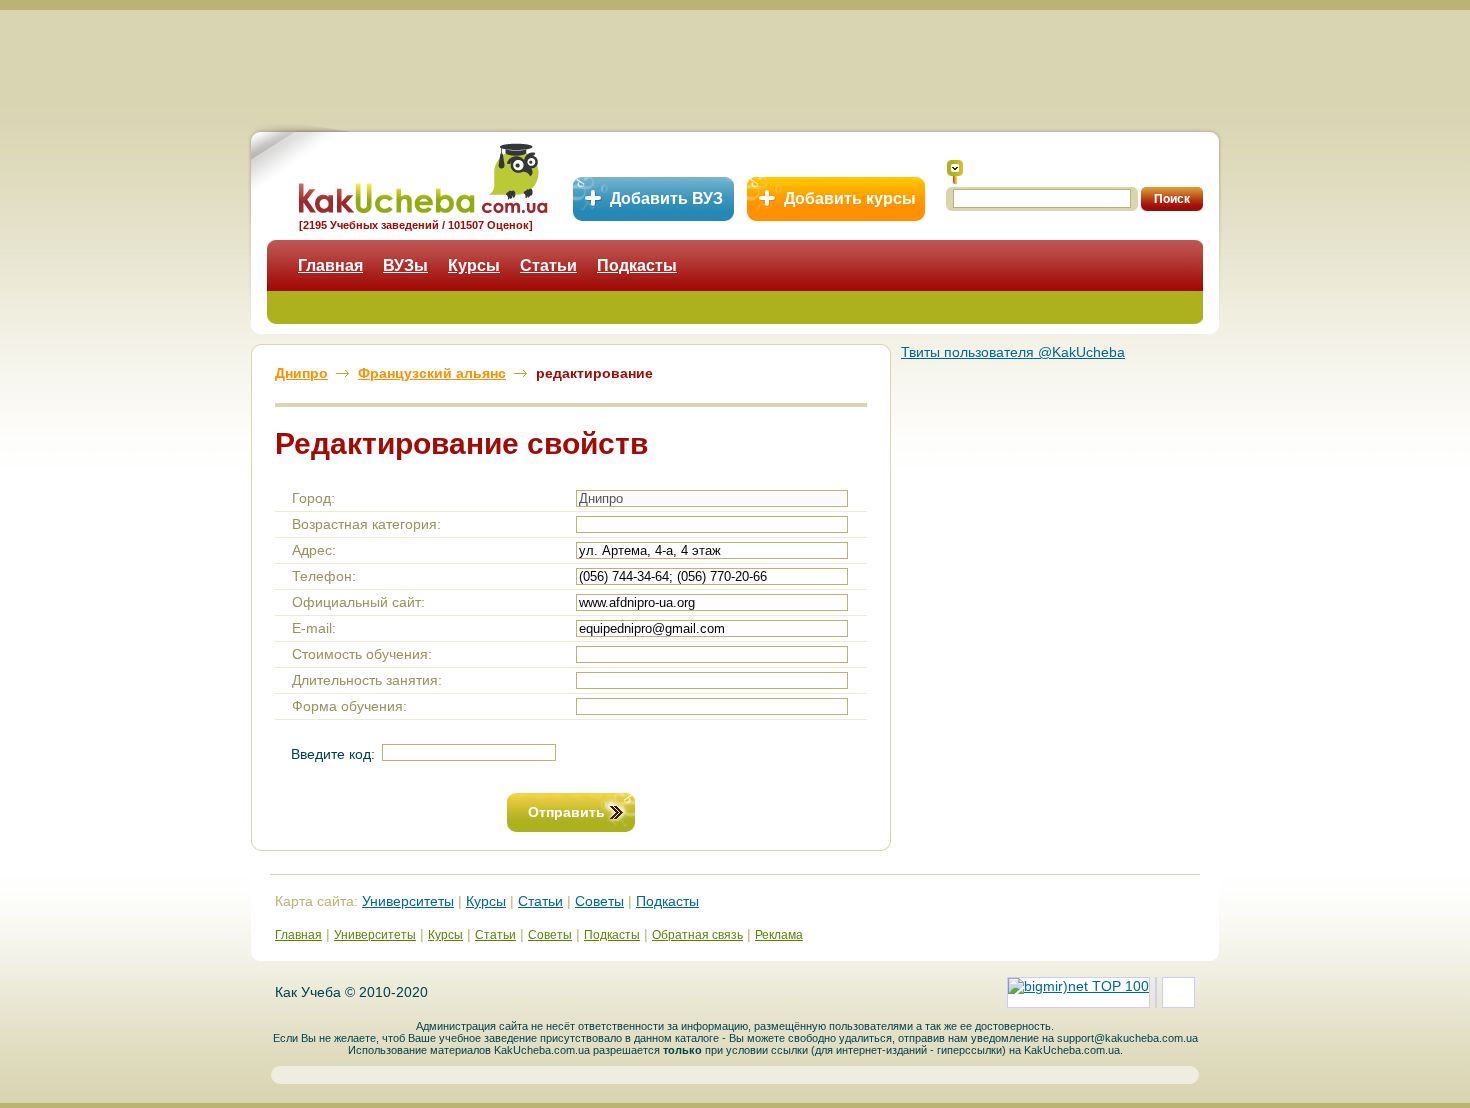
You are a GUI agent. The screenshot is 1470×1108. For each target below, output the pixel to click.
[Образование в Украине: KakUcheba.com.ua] (421, 175)
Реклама (779, 935)
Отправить (566, 812)
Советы (599, 901)
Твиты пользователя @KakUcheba (1013, 352)
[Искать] (955, 172)
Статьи (548, 265)
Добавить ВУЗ (666, 198)
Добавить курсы (850, 198)
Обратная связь (697, 935)
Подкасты (637, 265)
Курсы (474, 265)
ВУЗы (405, 265)
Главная (330, 265)
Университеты (408, 901)
